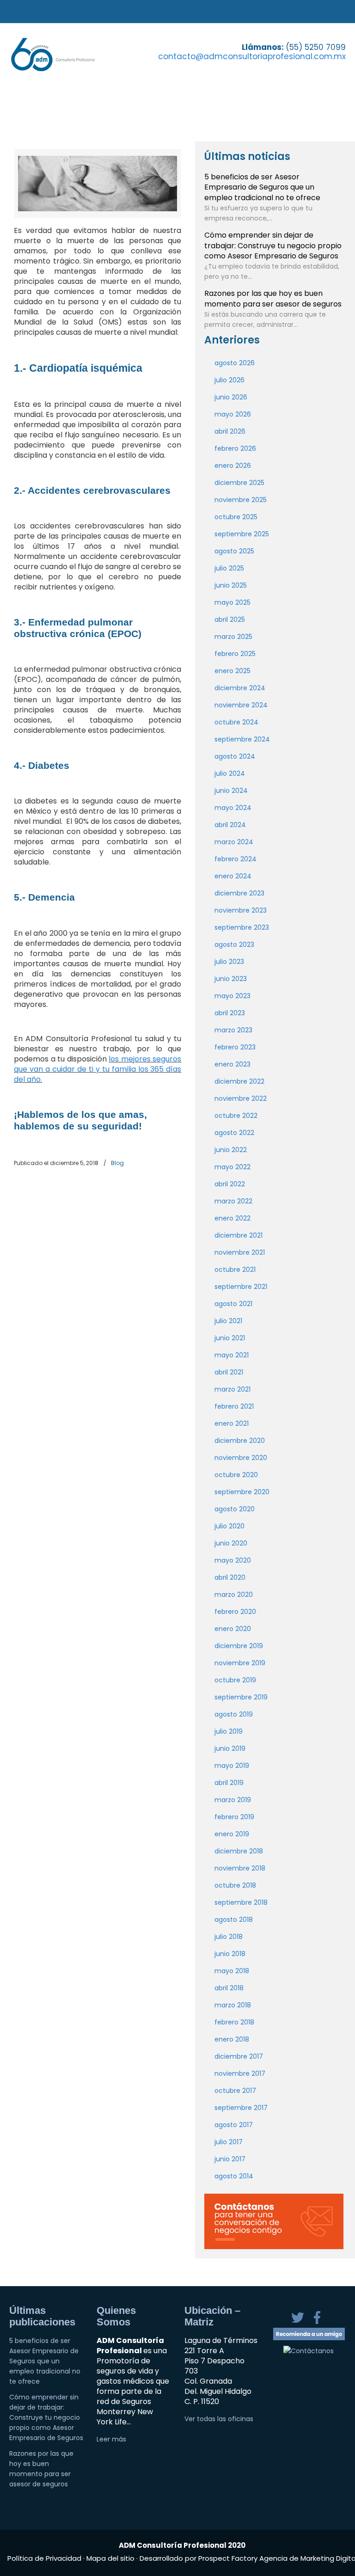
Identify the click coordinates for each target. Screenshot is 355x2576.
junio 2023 (231, 979)
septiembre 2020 (242, 1492)
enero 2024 (233, 876)
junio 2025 (231, 585)
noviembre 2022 (241, 1098)
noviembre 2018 (240, 1868)
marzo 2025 (233, 637)
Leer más (111, 2439)
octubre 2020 (236, 1475)
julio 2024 (230, 773)
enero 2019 (232, 1834)
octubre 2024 (236, 722)
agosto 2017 (234, 2125)
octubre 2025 (236, 517)
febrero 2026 (235, 448)
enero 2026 (233, 466)
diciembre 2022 (239, 1081)
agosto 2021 (233, 1304)
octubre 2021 (235, 1270)
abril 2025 (230, 619)
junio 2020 (231, 1543)
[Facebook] (317, 2323)
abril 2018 (229, 1988)
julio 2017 (229, 2142)
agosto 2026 (235, 363)
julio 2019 (229, 1731)
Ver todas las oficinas (219, 2419)
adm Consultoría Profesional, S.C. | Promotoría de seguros (63, 54)
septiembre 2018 (241, 1902)
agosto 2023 (234, 945)
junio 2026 (231, 397)
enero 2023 (233, 1064)
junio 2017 (230, 2159)
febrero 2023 (235, 1047)
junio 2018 (230, 1954)
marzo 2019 (233, 1800)
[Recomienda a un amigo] (309, 2338)
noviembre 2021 (240, 1252)
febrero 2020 (235, 1612)
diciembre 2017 (239, 2056)
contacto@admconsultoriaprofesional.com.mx (252, 56)
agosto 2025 (234, 551)
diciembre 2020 (240, 1441)
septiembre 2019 (241, 1697)
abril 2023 (230, 1013)
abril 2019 (229, 1783)
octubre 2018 (235, 1885)
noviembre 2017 (240, 2073)
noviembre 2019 (240, 1663)
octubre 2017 (235, 2091)
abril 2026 (230, 431)
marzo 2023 (233, 1030)
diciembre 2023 (239, 893)
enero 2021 (232, 1423)
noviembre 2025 (241, 500)
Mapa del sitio (110, 2558)
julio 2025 (229, 568)
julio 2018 (229, 1937)
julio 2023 (229, 962)
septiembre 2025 (242, 534)
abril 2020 (230, 1577)
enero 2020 (233, 1629)
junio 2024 (231, 791)
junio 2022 (231, 1150)
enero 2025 (233, 671)
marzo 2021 (233, 1389)
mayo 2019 (232, 1766)
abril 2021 (229, 1372)
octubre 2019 (235, 1680)
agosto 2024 (235, 756)
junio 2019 (230, 1748)
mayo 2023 (233, 996)
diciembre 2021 (239, 1235)
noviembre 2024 (241, 705)
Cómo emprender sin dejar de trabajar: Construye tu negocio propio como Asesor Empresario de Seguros (273, 245)
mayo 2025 (233, 602)
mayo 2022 (233, 1167)
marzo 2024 (234, 842)
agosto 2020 (235, 1509)
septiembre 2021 (241, 1287)
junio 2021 (230, 1338)
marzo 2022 (233, 1201)
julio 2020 (230, 1526)
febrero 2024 (236, 859)
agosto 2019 (234, 1714)
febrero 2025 (235, 654)
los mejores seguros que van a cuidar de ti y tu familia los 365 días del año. (98, 1069)
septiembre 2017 (241, 2108)
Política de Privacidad (45, 2558)
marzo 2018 (233, 2005)
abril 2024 (230, 825)
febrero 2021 (234, 1406)
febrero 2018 (234, 2022)
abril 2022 (230, 1184)
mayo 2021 (232, 1355)
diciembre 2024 (240, 688)
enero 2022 (233, 1218)
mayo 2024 (233, 808)
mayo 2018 (232, 1971)
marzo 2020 (234, 1595)
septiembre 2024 (242, 739)
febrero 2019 (234, 1817)
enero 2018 (232, 2039)
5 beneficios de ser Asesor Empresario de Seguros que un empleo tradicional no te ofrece (262, 187)
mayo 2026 (233, 414)
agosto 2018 (234, 1920)
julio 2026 (230, 380)
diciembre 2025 (239, 483)
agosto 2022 (234, 1133)
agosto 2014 (234, 2176)
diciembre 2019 (239, 1646)
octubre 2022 (236, 1116)
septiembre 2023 (242, 927)
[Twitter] (299, 2323)
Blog (117, 1163)
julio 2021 (228, 1321)
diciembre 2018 (239, 1851)
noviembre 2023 (241, 910)
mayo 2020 (233, 1560)
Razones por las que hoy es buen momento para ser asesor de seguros (273, 298)
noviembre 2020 (241, 1458)
